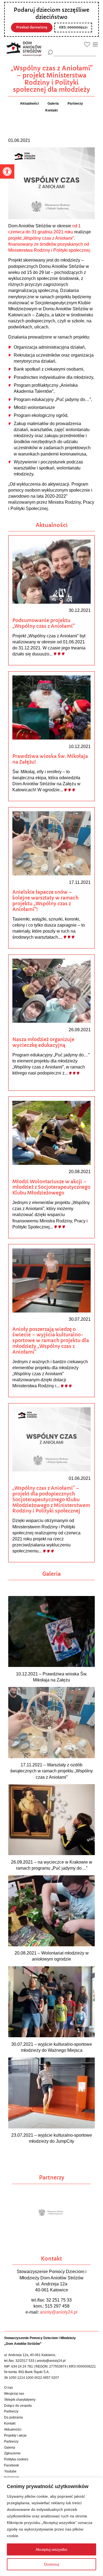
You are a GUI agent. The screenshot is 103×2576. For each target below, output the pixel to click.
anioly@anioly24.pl (59, 2312)
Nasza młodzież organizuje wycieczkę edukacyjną (43, 1042)
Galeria (10, 2448)
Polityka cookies (16, 2459)
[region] (51, 2527)
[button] (7, 171)
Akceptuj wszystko (51, 2549)
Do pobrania (13, 2417)
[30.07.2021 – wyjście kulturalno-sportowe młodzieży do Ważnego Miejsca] (51, 2002)
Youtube (10, 2471)
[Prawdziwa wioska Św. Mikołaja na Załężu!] (51, 707)
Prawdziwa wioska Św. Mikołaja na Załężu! (50, 759)
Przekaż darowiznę (32, 27)
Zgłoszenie (12, 2453)
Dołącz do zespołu (18, 2406)
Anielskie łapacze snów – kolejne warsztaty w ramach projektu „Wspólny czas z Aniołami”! (45, 901)
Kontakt (10, 2423)
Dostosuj (51, 2564)
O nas (9, 2388)
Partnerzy (11, 2411)
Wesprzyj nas (14, 2394)
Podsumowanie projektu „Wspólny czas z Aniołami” (44, 623)
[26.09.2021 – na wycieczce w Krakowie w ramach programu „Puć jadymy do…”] (51, 1819)
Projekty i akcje (15, 2435)
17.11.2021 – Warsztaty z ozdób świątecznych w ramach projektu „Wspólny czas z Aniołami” (51, 1771)
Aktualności (13, 2429)
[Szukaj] (50, 52)
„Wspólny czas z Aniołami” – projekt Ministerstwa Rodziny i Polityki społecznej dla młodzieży (52, 79)
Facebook (12, 2465)
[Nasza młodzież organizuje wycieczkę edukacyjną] (51, 990)
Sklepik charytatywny (20, 2400)
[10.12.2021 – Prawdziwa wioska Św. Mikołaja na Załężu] (51, 1631)
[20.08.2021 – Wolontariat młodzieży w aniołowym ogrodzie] (51, 1910)
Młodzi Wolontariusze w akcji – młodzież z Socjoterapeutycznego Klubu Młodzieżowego (51, 1187)
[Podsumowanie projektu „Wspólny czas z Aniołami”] (51, 571)
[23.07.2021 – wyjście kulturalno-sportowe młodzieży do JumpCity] (51, 2093)
